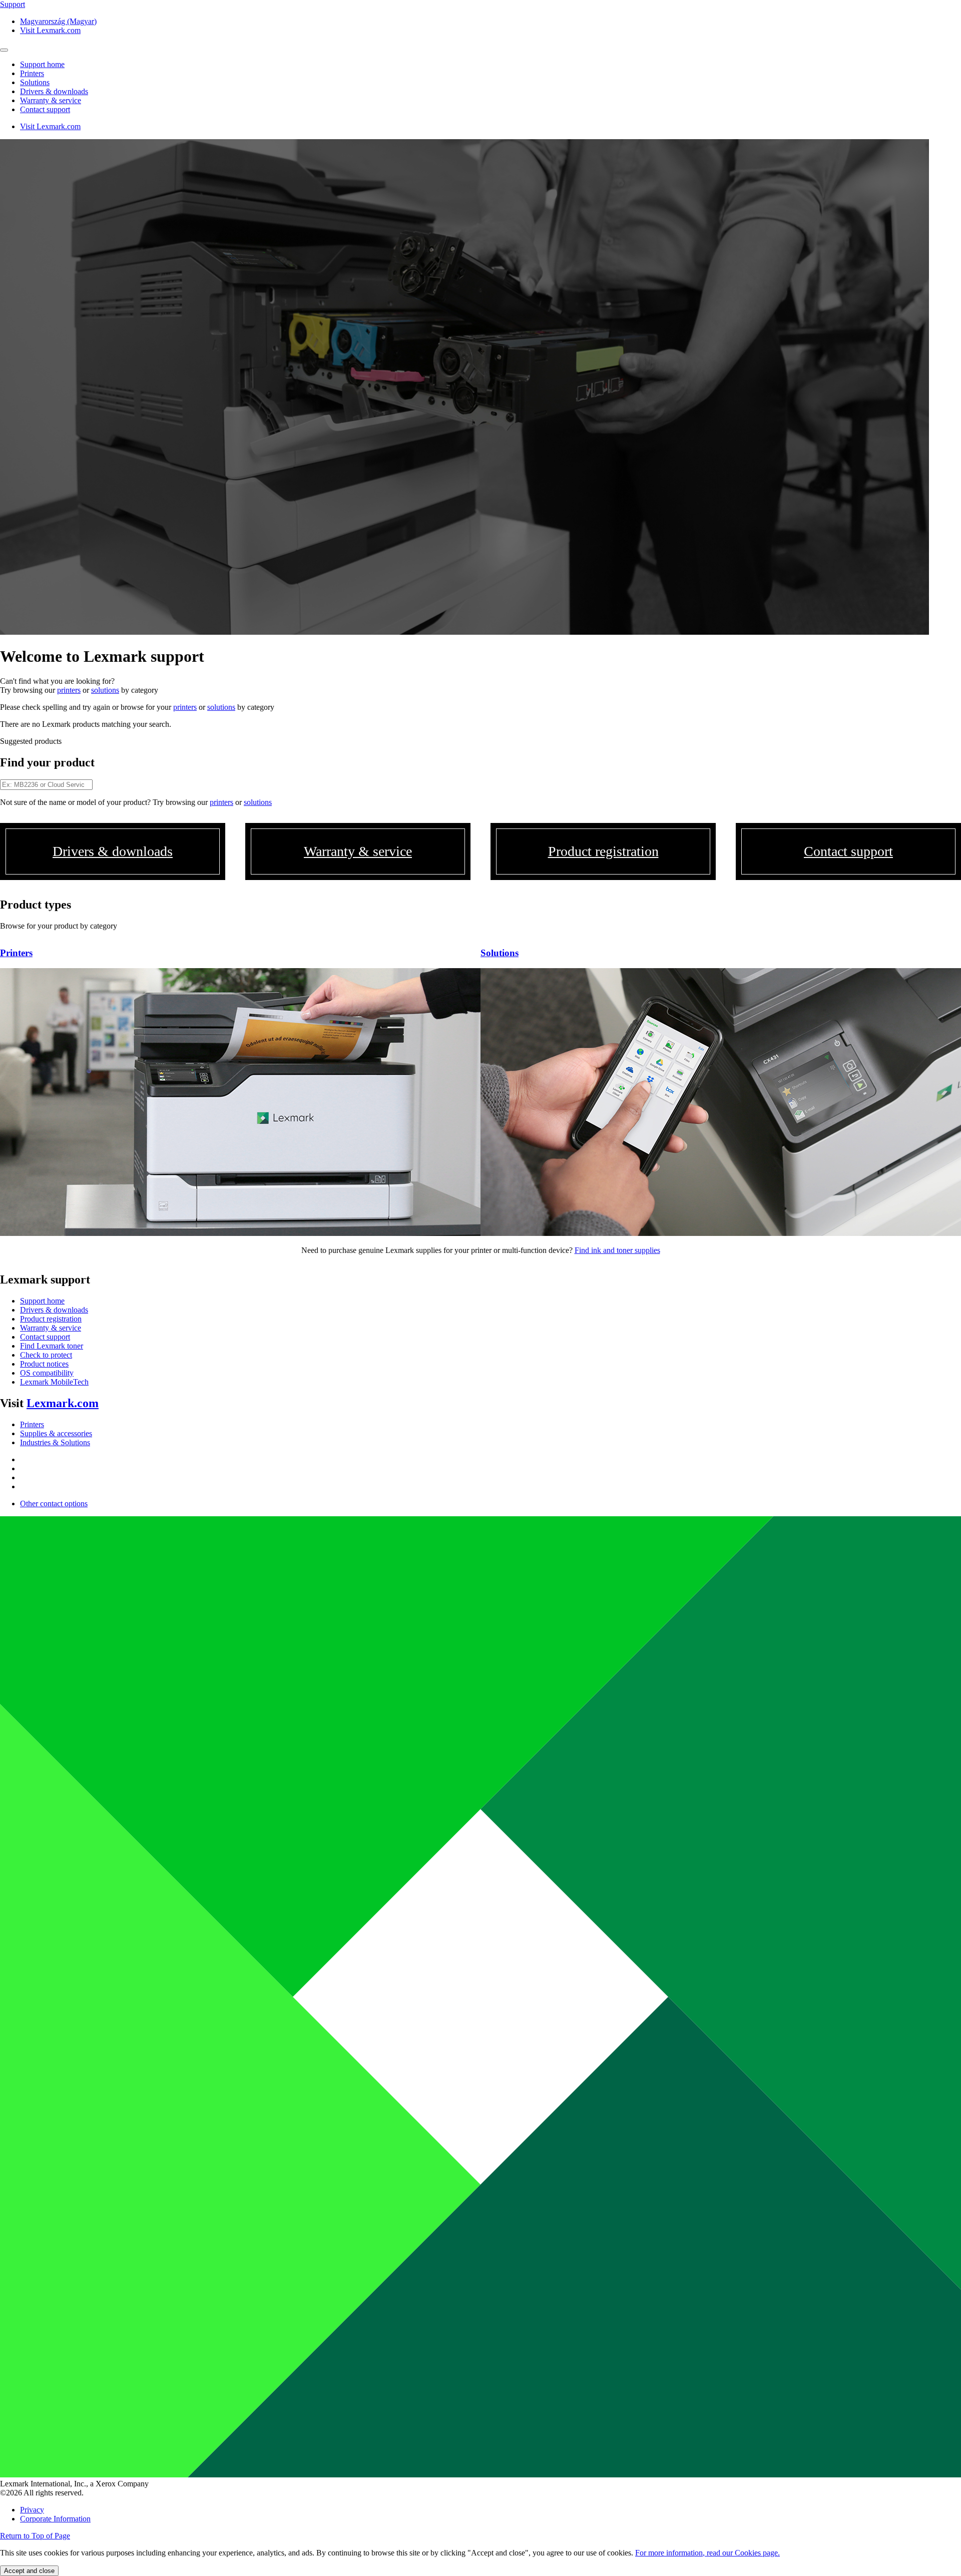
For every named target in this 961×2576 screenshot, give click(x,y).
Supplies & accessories (56, 1433)
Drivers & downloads (54, 1310)
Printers (32, 1424)
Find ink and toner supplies (617, 1250)
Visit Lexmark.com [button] (50, 30)
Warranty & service (51, 1328)
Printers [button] (32, 73)
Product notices (44, 1364)
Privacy (32, 2510)
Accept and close (29, 2571)
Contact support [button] (45, 109)
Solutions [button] (35, 82)
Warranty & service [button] (51, 100)
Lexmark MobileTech (54, 1382)
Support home (42, 1301)
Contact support (45, 1337)
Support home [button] (42, 64)
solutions (105, 690)
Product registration (51, 1319)
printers (69, 690)
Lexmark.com (63, 1403)
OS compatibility (47, 1373)
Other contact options (54, 1504)
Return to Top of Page (35, 2536)
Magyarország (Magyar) (58, 21)
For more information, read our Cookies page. (707, 2553)
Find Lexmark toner (52, 1346)
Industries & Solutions (55, 1442)
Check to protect (46, 1355)
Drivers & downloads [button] (54, 91)
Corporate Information (55, 2519)
